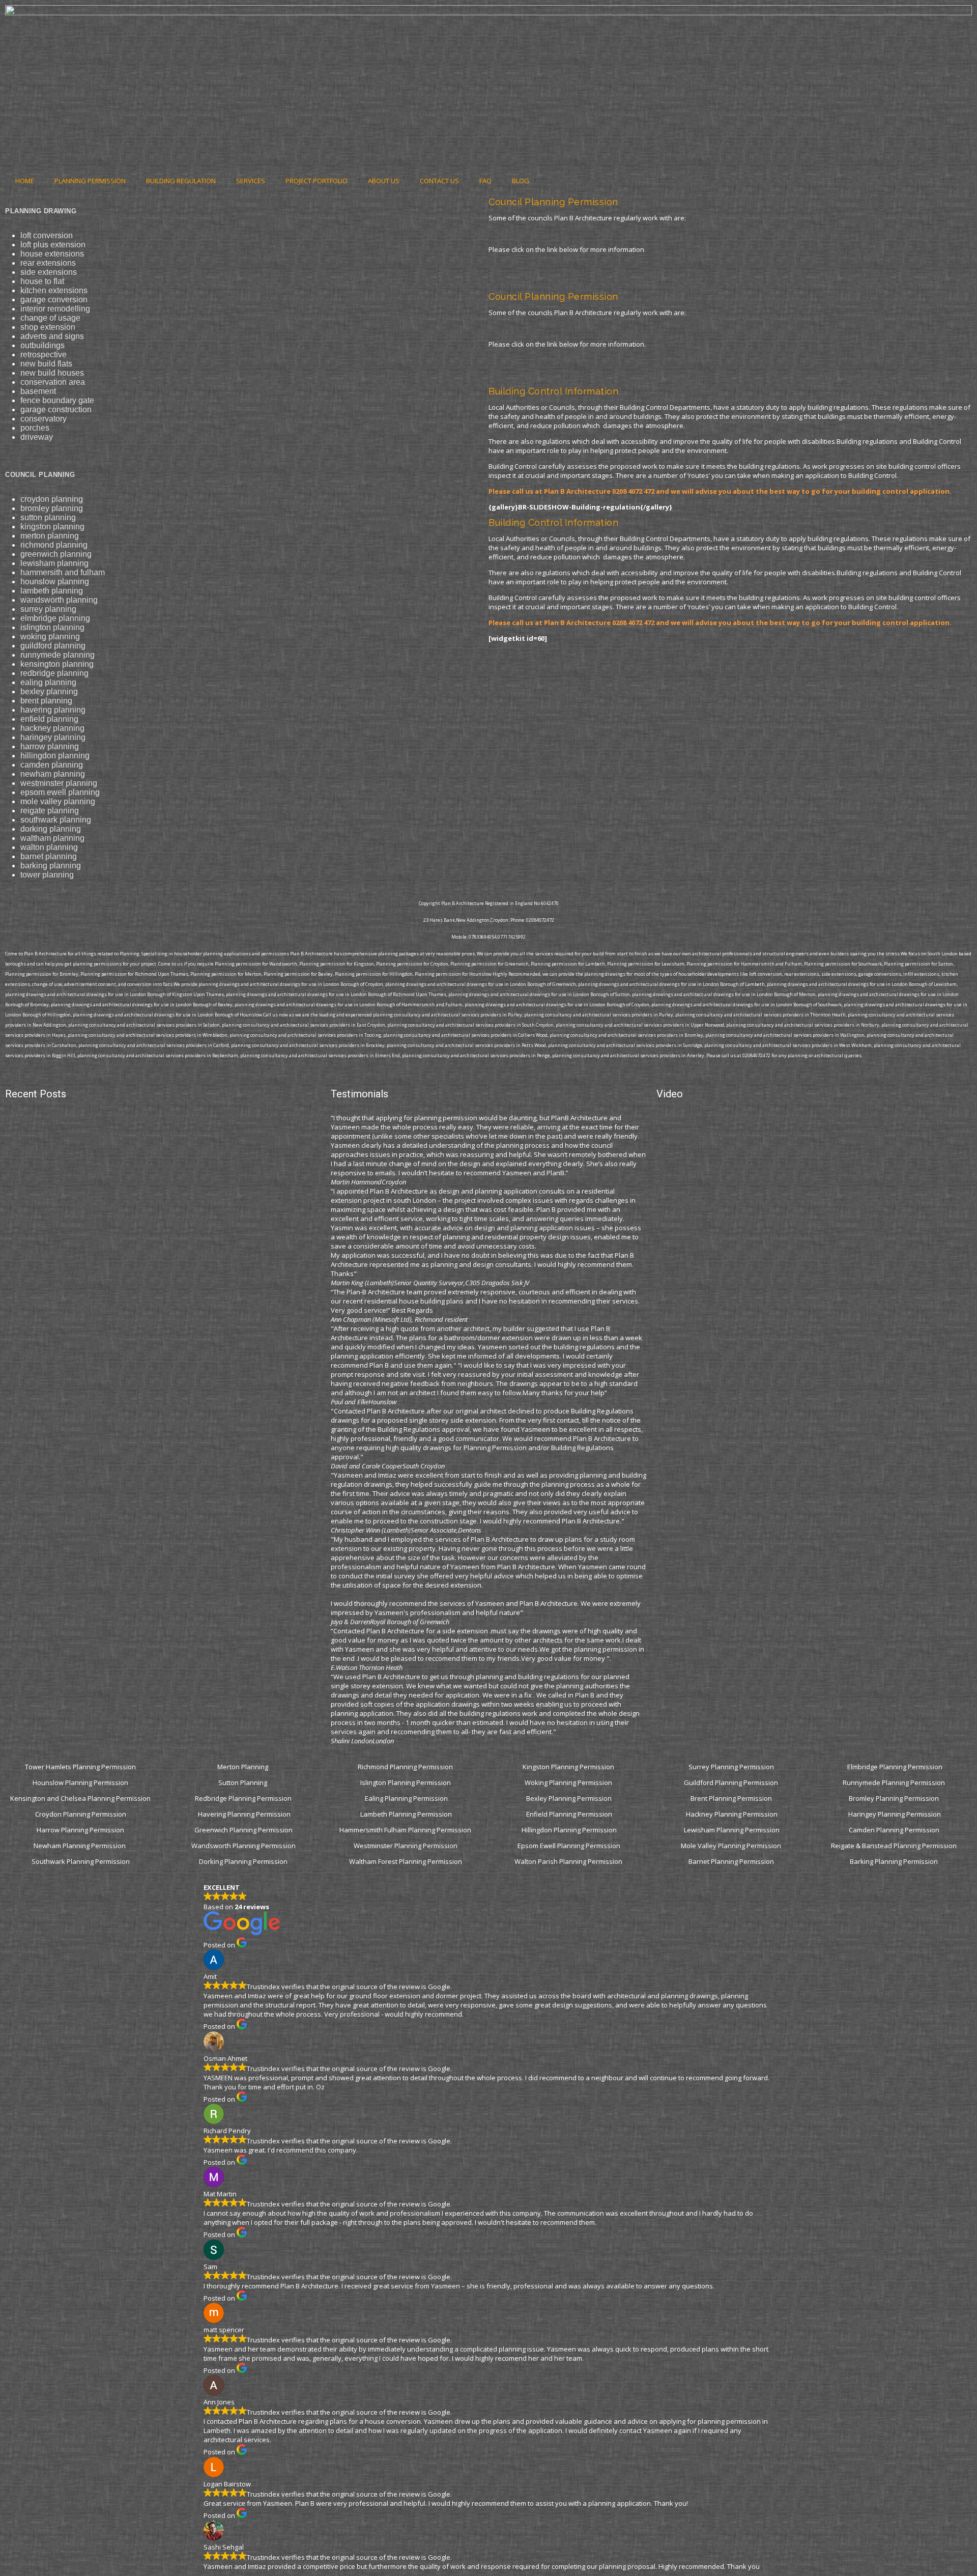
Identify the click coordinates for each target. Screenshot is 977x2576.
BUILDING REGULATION (181, 181)
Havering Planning (53, 710)
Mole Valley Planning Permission (732, 1846)
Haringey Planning (53, 737)
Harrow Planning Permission (80, 1830)
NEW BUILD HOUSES (52, 373)
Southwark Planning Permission (81, 1861)
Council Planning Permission (553, 202)
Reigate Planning (50, 811)
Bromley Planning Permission (895, 1798)
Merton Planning (243, 1767)
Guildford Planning (53, 646)
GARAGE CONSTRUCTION (56, 409)
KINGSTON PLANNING (52, 527)
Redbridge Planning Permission (243, 1798)
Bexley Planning (49, 691)
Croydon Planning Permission (81, 1814)
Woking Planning (50, 636)
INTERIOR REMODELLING (55, 309)
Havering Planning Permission (244, 1814)
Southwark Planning (56, 820)
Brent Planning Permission (732, 1798)
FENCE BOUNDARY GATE (57, 400)
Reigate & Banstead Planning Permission (895, 1846)
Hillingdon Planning (55, 756)
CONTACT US (439, 181)
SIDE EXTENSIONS (49, 272)
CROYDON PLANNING (52, 499)
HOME (25, 181)
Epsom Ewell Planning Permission (569, 1846)
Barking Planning (51, 866)
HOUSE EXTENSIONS (52, 254)
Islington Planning (52, 627)
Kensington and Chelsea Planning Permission (80, 1798)
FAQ (485, 181)
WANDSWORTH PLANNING (59, 600)
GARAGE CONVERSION (54, 300)
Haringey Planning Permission (895, 1814)
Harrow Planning (50, 746)
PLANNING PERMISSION (90, 181)
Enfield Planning (49, 719)
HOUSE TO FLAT (42, 281)
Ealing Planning (48, 682)
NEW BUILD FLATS (46, 364)
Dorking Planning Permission (243, 1861)
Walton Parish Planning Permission (569, 1861)
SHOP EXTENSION (48, 327)
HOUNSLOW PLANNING (55, 582)
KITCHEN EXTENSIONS (54, 290)
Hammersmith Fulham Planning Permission (406, 1830)
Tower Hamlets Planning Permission (80, 1767)
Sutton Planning (243, 1782)
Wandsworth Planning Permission (243, 1846)
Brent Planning (46, 701)
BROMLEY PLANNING (52, 508)
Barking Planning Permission (895, 1861)
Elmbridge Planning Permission (895, 1767)
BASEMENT (38, 391)
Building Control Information (553, 391)
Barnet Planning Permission (732, 1861)
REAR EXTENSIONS (48, 263)
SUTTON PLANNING (48, 517)
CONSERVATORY (44, 419)
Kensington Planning (57, 664)
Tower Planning (47, 875)
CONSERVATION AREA (53, 382)
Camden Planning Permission (895, 1830)
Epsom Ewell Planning (60, 792)
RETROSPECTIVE (44, 355)
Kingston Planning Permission (569, 1767)
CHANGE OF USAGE (50, 318)
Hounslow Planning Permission (80, 1782)
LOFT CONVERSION (47, 235)
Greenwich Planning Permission (243, 1830)
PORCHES (35, 428)
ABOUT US (384, 181)
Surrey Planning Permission (732, 1767)
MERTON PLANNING (50, 536)
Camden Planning (52, 765)
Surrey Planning (48, 609)
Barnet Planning (49, 856)
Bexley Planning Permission (569, 1798)
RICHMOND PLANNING (54, 545)
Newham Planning (53, 774)
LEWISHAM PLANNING (54, 563)
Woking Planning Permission (569, 1782)
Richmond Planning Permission (406, 1767)
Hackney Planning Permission (732, 1814)
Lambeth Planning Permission (406, 1814)
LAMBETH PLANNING (52, 591)
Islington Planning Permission (406, 1782)
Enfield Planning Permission (569, 1814)
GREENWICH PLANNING (56, 554)
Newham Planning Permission (80, 1846)
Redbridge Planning (54, 673)
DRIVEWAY (37, 437)
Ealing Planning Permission (406, 1798)
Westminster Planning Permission (406, 1846)
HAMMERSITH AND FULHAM (63, 572)
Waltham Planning (52, 838)
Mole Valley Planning (58, 801)
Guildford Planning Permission (732, 1782)
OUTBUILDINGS (42, 345)
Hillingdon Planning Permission (569, 1830)
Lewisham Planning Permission (732, 1830)
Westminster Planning (59, 783)
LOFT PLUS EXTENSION (53, 245)
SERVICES (251, 181)
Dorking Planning (51, 829)
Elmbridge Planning (55, 618)
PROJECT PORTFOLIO (317, 181)
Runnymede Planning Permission (895, 1782)
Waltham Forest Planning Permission (406, 1861)
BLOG (521, 181)
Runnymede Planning (58, 655)
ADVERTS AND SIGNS (52, 336)
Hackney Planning (52, 728)
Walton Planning (49, 847)
